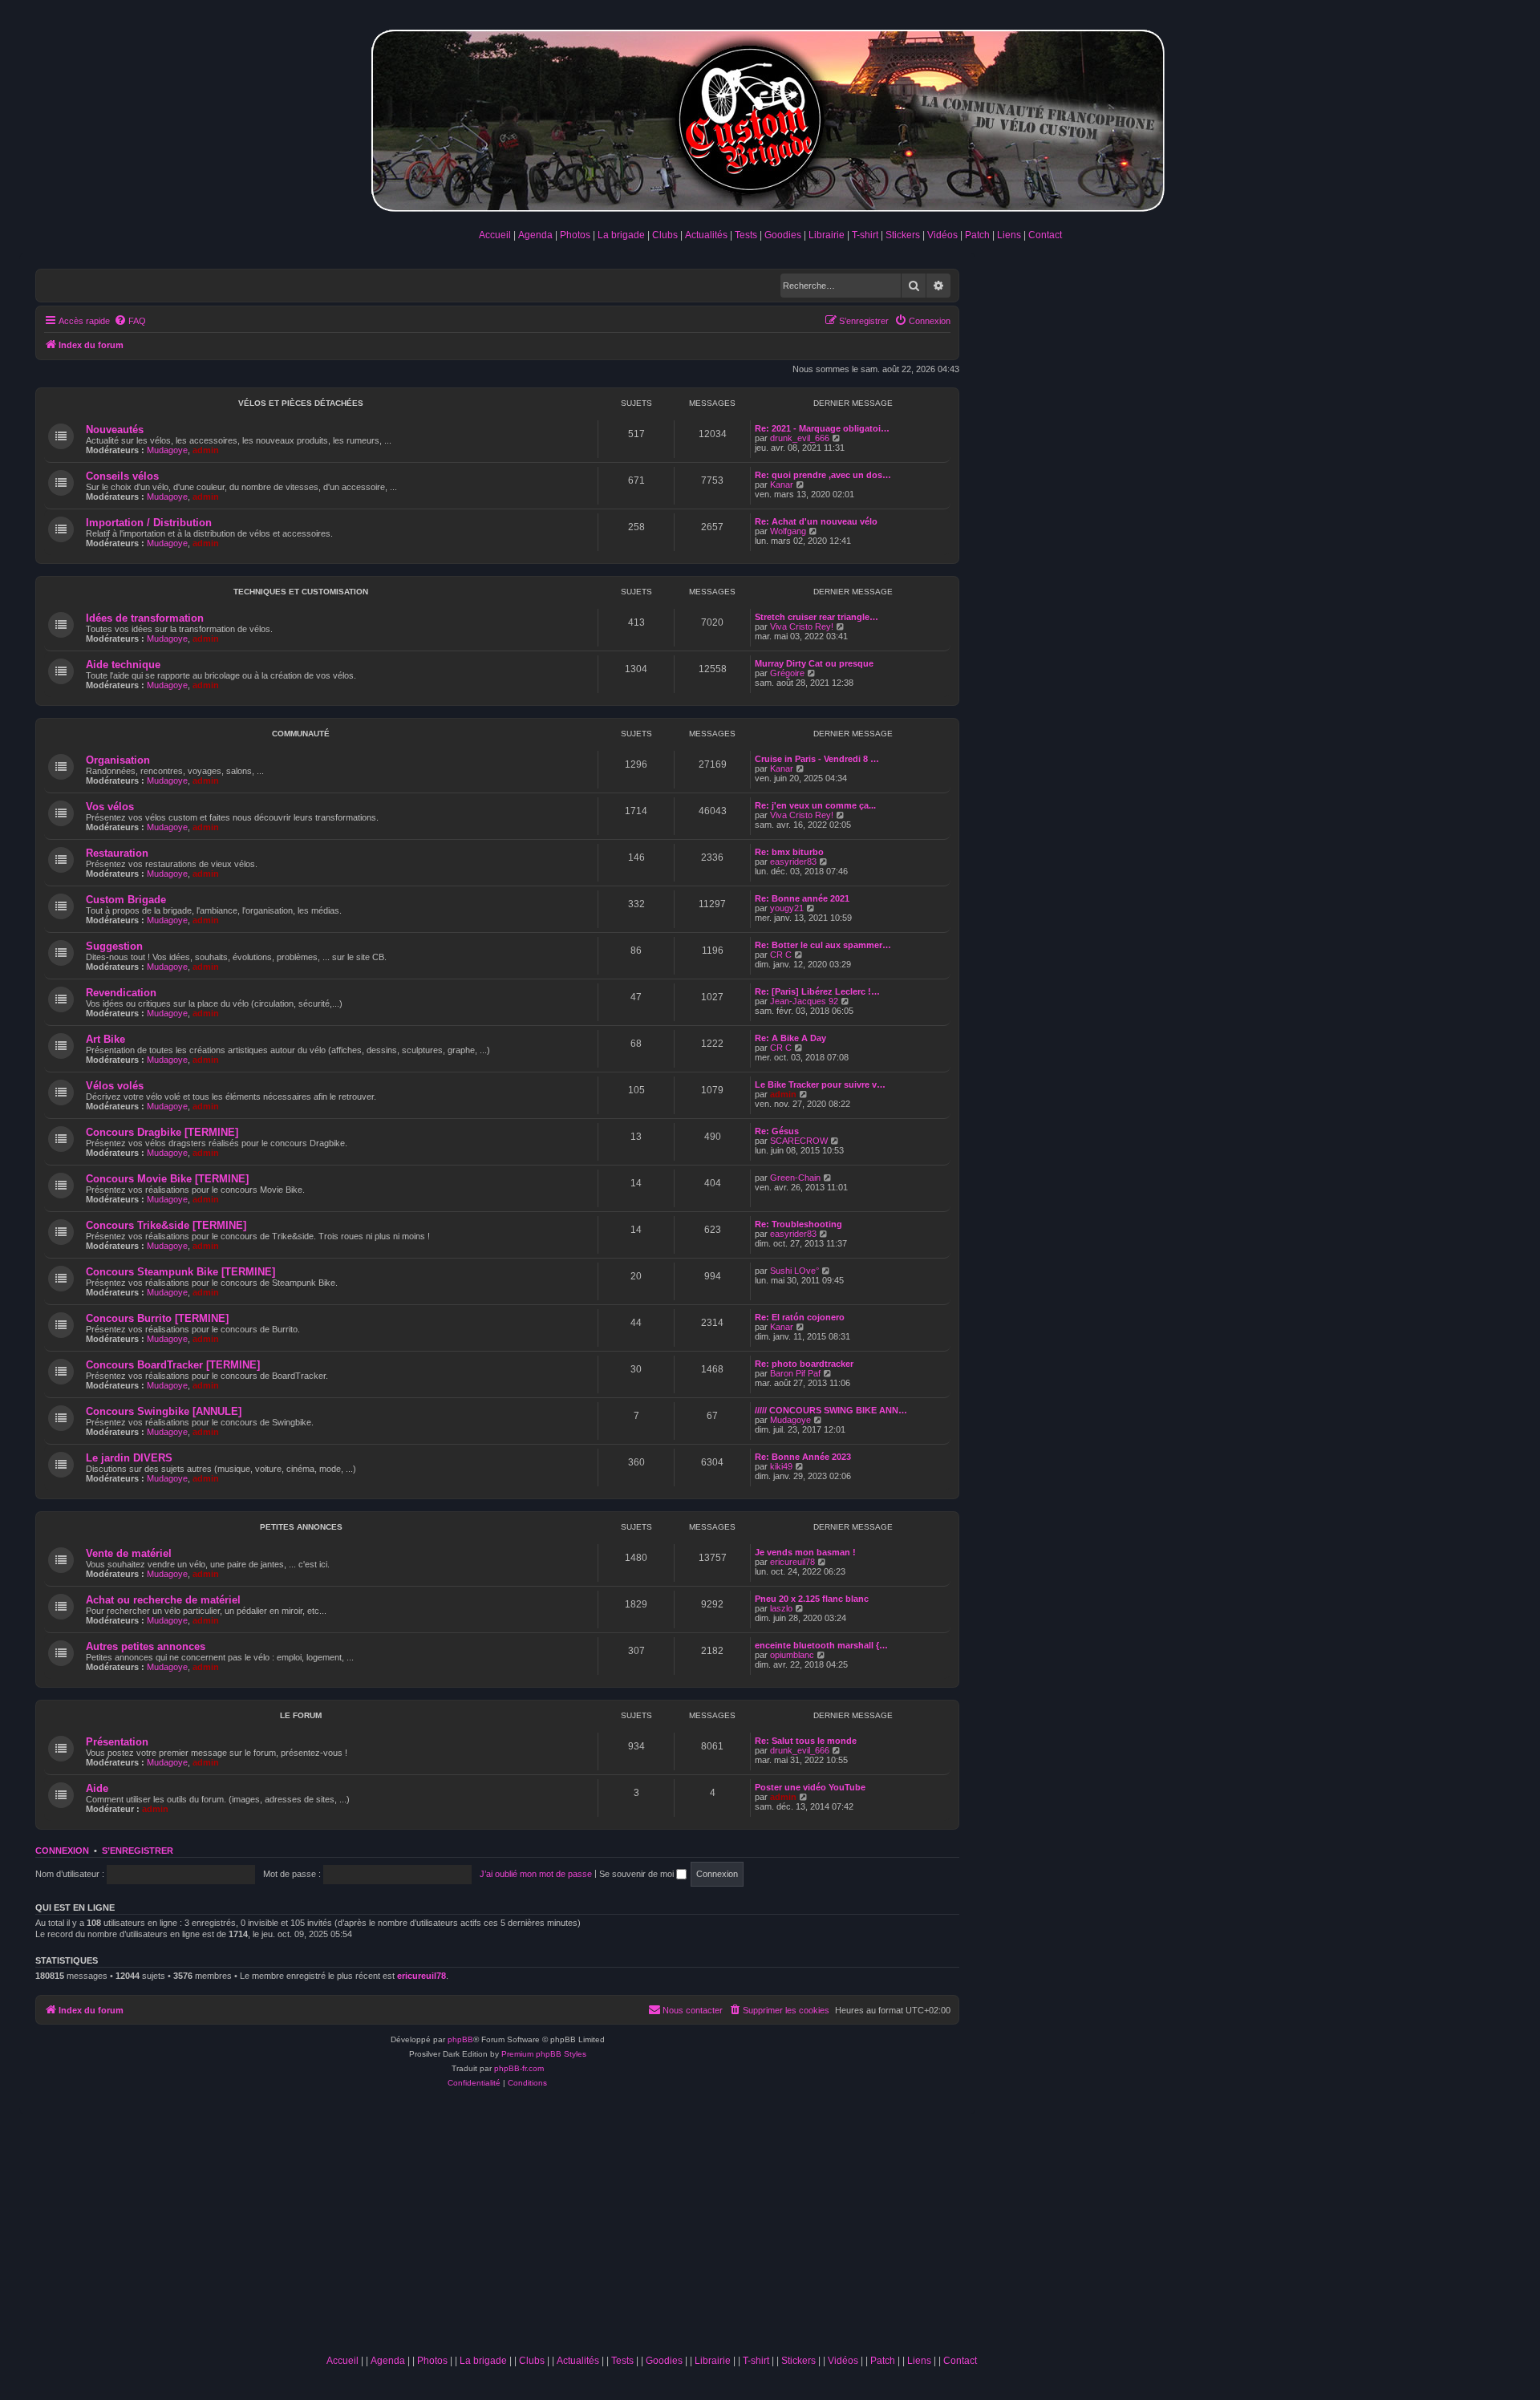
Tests (746, 235)
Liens (1009, 235)
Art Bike (105, 1039)
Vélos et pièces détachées (301, 403)
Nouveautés (115, 430)
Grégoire (787, 673)
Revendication (121, 993)
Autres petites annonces (146, 1646)
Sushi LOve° (794, 1271)
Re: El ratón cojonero (800, 1317)
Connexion (62, 1851)
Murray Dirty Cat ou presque (814, 663)
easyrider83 (793, 861)
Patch (977, 235)
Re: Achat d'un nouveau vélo (816, 521)
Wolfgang (788, 531)
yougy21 (787, 908)
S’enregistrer (138, 1851)
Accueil (495, 235)
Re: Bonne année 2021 (802, 898)
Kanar (782, 484)
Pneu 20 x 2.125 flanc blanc (812, 1599)
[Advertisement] (651, 2227)
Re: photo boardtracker (804, 1364)
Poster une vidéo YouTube (810, 1787)
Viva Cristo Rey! (802, 626)
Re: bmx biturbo (789, 852)
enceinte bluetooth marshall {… (821, 1645)
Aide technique (123, 665)
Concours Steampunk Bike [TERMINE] (180, 1272)
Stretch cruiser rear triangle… (817, 617)
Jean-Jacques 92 (804, 1001)
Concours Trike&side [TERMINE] (166, 1225)
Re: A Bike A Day (790, 1038)
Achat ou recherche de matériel (163, 1600)
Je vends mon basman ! (805, 1552)
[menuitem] (130, 321)
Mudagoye (167, 450)
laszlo (781, 1608)
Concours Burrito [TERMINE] (157, 1318)
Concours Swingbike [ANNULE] (164, 1411)
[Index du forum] (770, 118)
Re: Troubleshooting (798, 1224)
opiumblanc (792, 1655)
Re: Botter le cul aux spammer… (823, 945)
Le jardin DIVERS (129, 1458)
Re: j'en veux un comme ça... (815, 805)
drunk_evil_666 (800, 438)
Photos (575, 235)
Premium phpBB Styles (544, 2054)
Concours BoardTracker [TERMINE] (173, 1365)
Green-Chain (795, 1178)
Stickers (903, 235)
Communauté (301, 734)
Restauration (117, 853)
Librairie (827, 235)
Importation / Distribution (149, 523)
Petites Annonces (301, 1527)
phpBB (460, 2039)
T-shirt (865, 235)
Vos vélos (110, 807)
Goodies (783, 235)
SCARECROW (799, 1141)
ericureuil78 (792, 1562)
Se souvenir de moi (638, 1874)
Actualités (706, 235)
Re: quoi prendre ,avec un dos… (823, 475)
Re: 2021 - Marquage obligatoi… (822, 428)
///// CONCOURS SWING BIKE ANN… (831, 1410)
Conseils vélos (122, 476)
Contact (1045, 235)
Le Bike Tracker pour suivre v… (820, 1084)
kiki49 (781, 1466)
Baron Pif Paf (795, 1373)
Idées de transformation (145, 618)
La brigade (621, 235)
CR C (781, 955)
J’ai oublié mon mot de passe (536, 1874)
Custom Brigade (126, 900)
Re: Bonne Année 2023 (803, 1457)
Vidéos (942, 235)
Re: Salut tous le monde (806, 1741)
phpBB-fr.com (519, 2068)
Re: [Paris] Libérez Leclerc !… (817, 991)
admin (206, 450)
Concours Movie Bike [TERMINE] (167, 1179)
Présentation (117, 1742)
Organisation (118, 760)
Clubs (665, 235)
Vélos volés (115, 1086)
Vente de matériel (129, 1553)
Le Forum (301, 1715)
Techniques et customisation (301, 592)
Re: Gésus (777, 1131)
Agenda (535, 235)
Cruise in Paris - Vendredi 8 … (817, 759)
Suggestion (114, 946)
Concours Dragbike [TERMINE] (162, 1132)
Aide (97, 1788)
